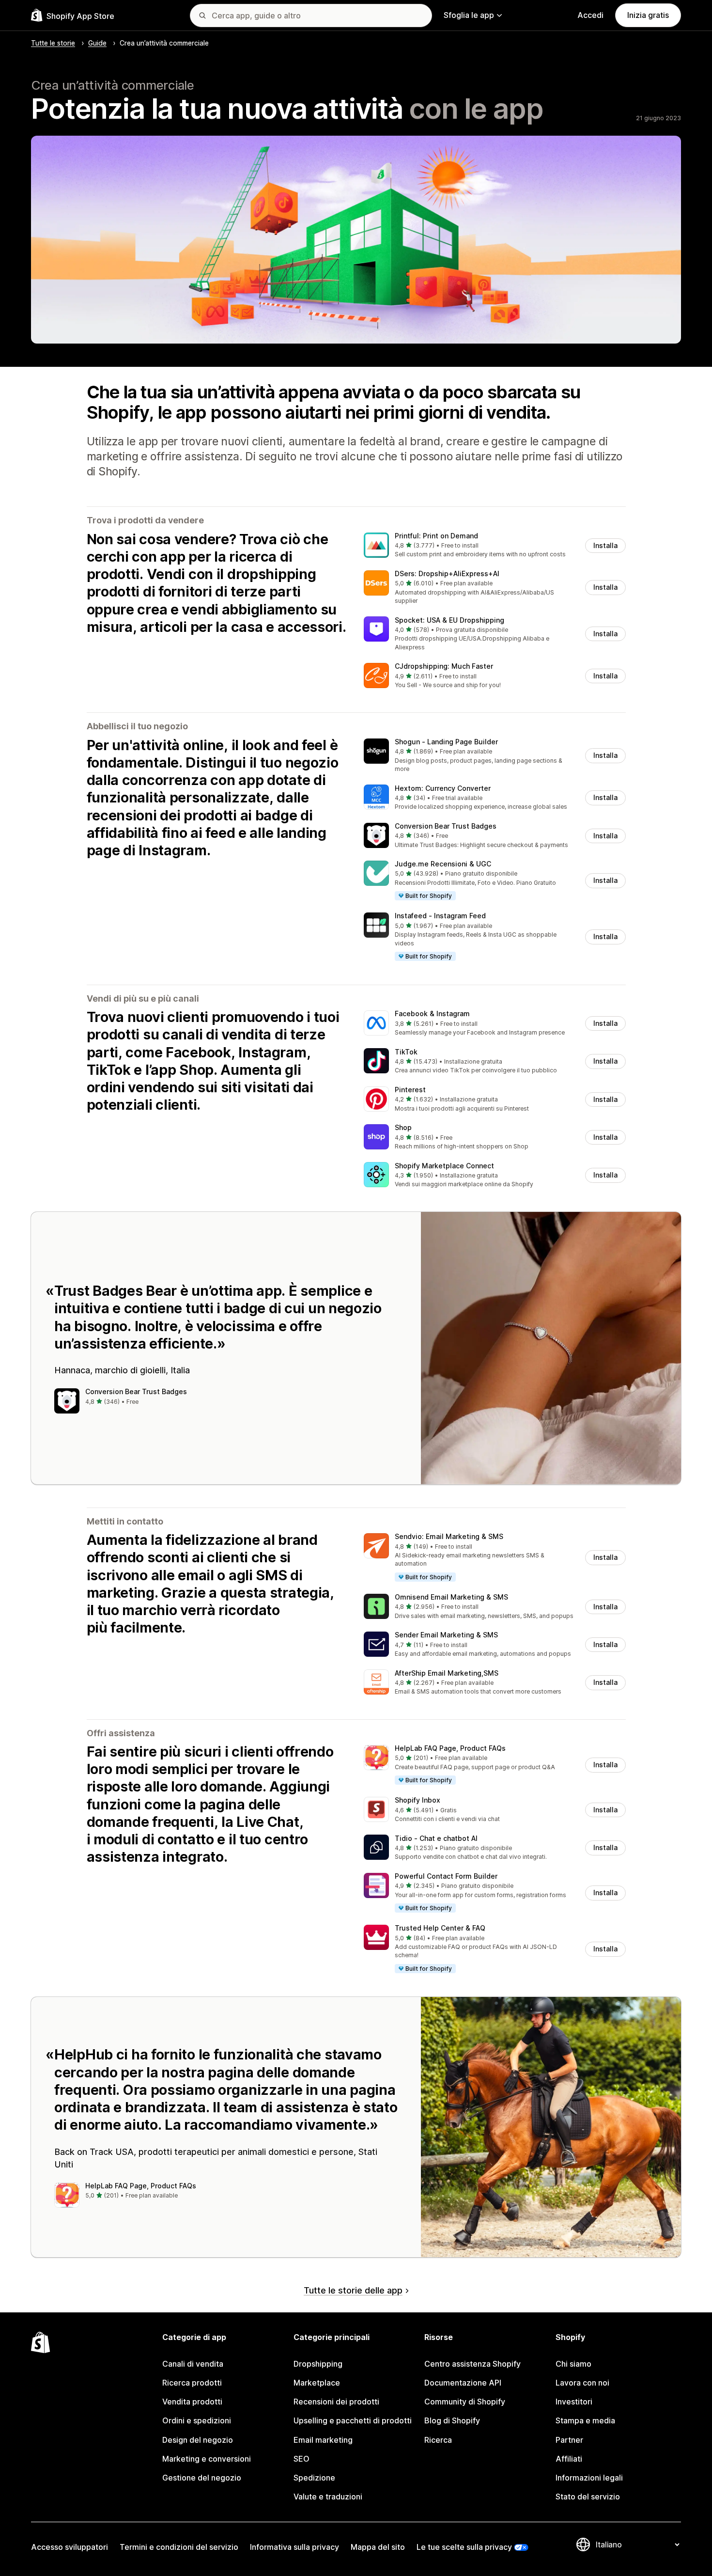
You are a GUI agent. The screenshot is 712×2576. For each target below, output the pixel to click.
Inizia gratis (648, 15)
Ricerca (438, 2440)
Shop (403, 1127)
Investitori (574, 2402)
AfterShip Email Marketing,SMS (447, 1673)
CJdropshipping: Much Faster (444, 666)
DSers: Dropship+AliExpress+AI (447, 573)
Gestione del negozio (202, 2478)
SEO (302, 2459)
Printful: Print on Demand (436, 536)
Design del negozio (198, 2440)
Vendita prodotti (192, 2402)
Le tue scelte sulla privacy (464, 2547)
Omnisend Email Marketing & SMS (451, 1597)
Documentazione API (463, 2383)
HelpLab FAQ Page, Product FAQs (450, 1748)
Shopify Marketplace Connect (444, 1166)
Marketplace (317, 2383)
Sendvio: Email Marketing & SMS (449, 1536)
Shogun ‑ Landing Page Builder (446, 742)
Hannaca (72, 1370)
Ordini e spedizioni (197, 2420)
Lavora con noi (582, 2383)
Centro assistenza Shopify (472, 2364)
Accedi (590, 15)
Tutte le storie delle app (353, 2290)
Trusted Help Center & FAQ (440, 1928)
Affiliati (569, 2459)
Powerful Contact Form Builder (446, 1876)
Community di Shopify (465, 2402)
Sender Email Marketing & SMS (446, 1635)
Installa (605, 545)
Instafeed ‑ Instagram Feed (440, 916)
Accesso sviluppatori (70, 2547)
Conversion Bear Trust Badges (446, 826)
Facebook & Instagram (432, 1013)
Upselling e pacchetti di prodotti (353, 2420)
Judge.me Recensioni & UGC (443, 864)
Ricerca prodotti (192, 2383)
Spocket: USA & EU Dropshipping (449, 620)
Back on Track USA (94, 2152)
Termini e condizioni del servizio (179, 2547)
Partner (569, 2440)
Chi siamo (573, 2364)
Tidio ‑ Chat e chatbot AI (436, 1838)
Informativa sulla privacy (294, 2547)
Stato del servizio (588, 2497)
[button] (495, 546)
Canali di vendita (193, 2364)
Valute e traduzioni (328, 2497)
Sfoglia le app (469, 15)
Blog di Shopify (452, 2420)
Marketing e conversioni (207, 2459)
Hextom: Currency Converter (443, 788)
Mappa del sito (378, 2547)
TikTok (406, 1052)
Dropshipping (318, 2364)
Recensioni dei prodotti (336, 2402)
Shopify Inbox (418, 1800)
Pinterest (410, 1090)
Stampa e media (585, 2420)
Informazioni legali (589, 2478)
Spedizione (314, 2478)
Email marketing (323, 2440)
